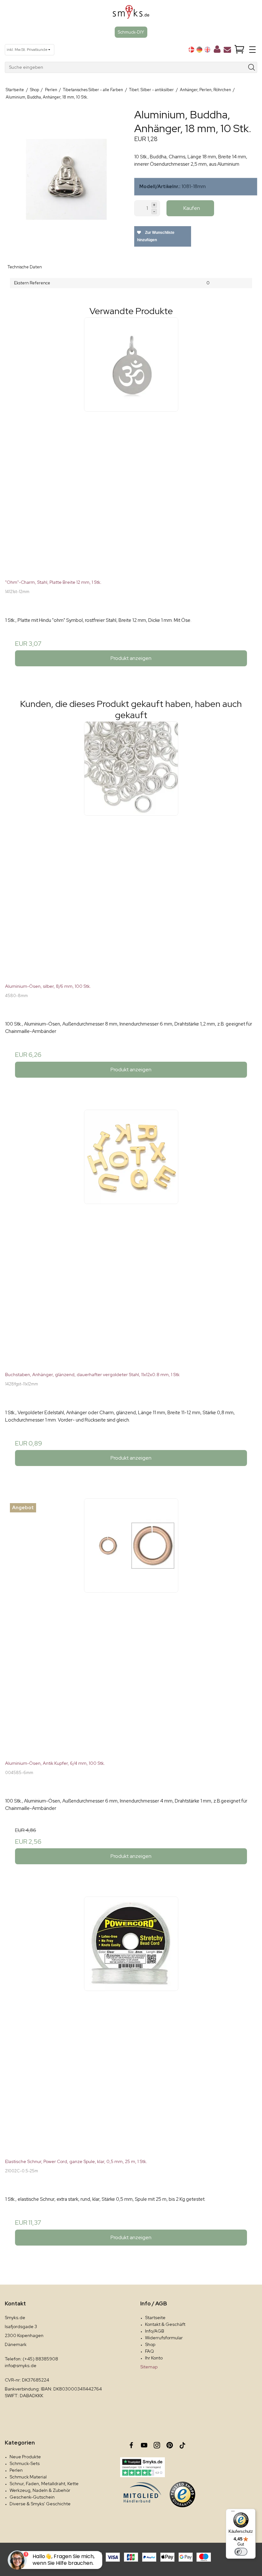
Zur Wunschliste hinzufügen (156, 236)
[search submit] (252, 67)
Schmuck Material (28, 2477)
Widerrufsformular (164, 2338)
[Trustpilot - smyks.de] (142, 2467)
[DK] (191, 50)
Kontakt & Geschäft (165, 2324)
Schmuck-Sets (25, 2463)
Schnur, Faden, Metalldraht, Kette (44, 2484)
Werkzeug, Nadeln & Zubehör (40, 2490)
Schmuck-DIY (131, 32)
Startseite (155, 2318)
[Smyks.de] (131, 14)
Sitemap (149, 2367)
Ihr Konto (154, 2358)
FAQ (150, 2351)
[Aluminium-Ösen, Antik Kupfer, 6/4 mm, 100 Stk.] (131, 1624)
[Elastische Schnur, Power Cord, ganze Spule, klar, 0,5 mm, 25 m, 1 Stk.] (131, 2023)
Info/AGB (155, 2331)
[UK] (207, 50)
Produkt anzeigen (131, 658)
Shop (150, 2344)
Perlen (16, 2470)
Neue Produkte (25, 2457)
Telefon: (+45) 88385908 (31, 2359)
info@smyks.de (21, 2366)
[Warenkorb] (239, 50)
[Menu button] (252, 50)
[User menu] (217, 51)
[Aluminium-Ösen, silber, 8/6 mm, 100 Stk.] (131, 847)
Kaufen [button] (192, 208)
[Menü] (233, 2513)
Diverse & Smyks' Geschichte (40, 2504)
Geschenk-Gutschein (32, 2497)
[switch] (241, 2552)
